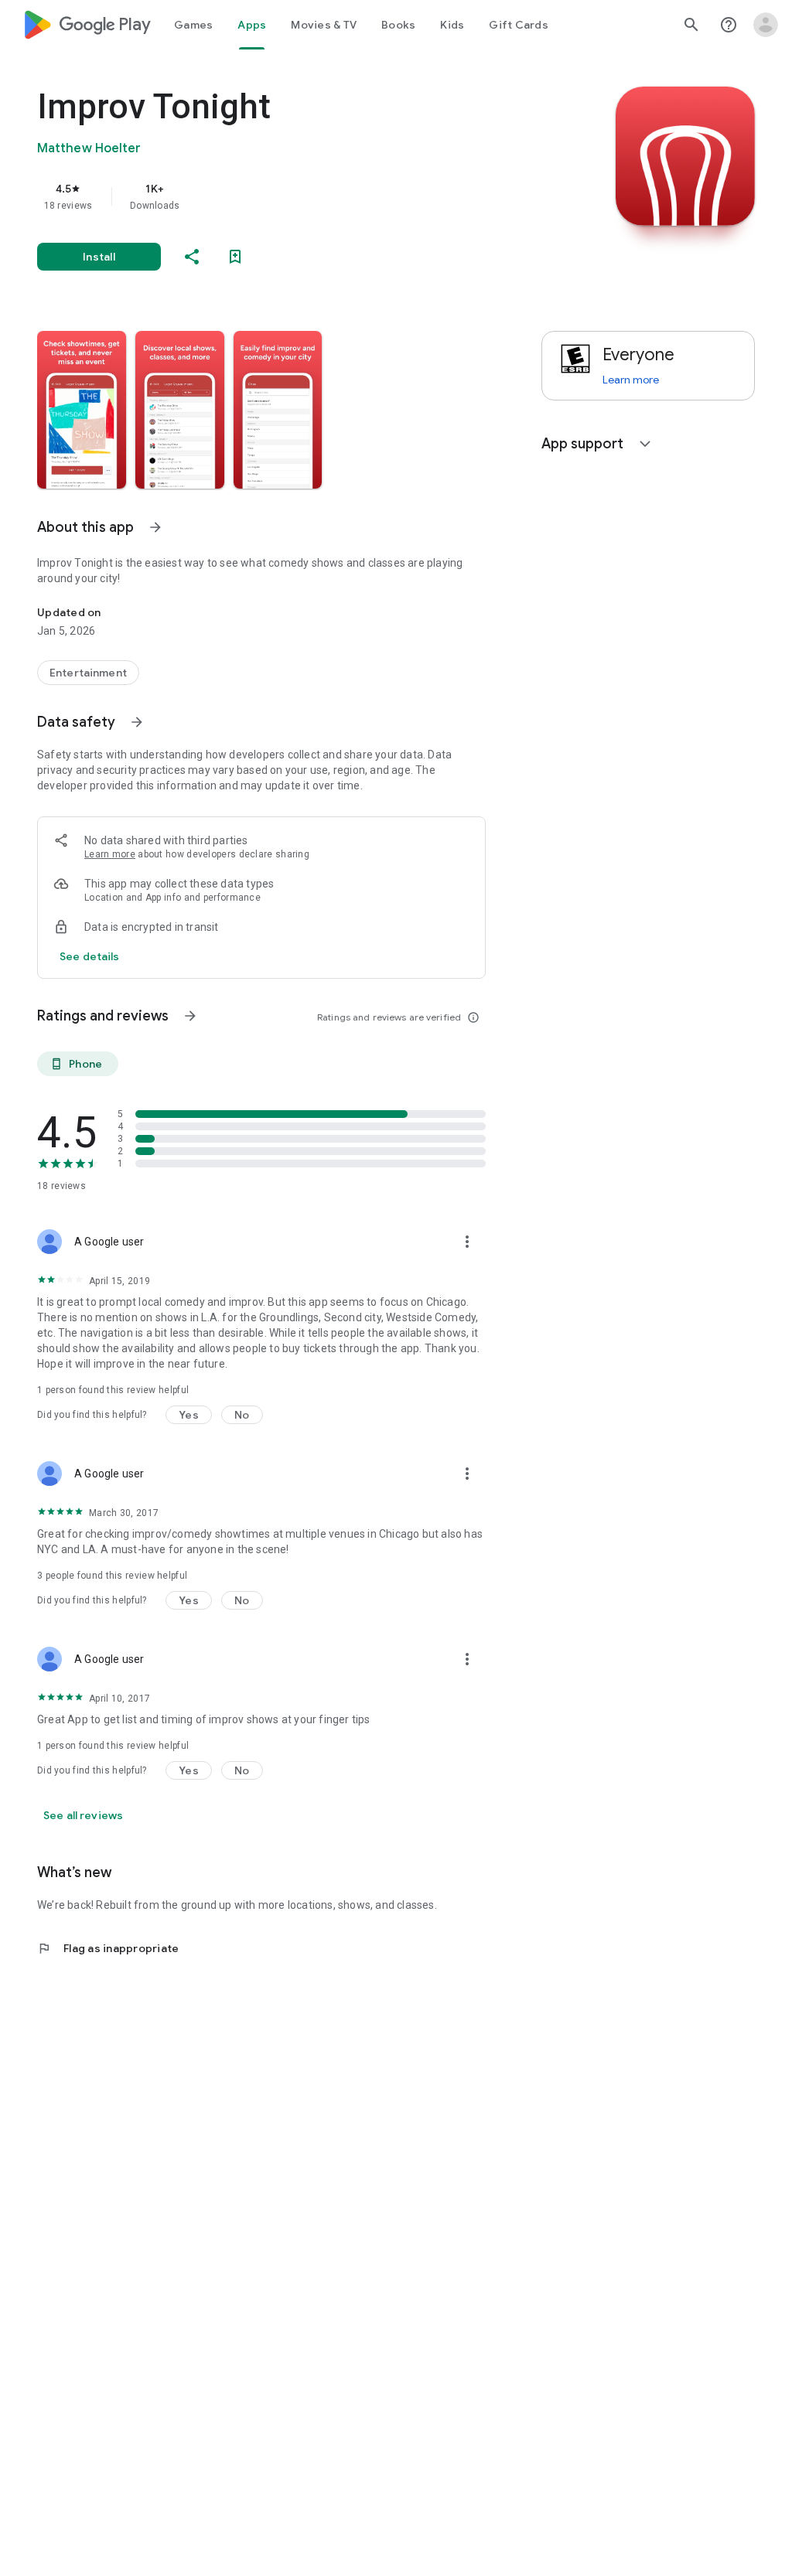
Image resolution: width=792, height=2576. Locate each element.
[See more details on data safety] (90, 956)
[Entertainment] (88, 673)
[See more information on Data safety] (137, 722)
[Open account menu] (766, 25)
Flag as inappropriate (108, 1948)
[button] (82, 410)
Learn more (110, 854)
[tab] (193, 25)
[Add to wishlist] (235, 257)
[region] (283, 196)
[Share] (192, 257)
